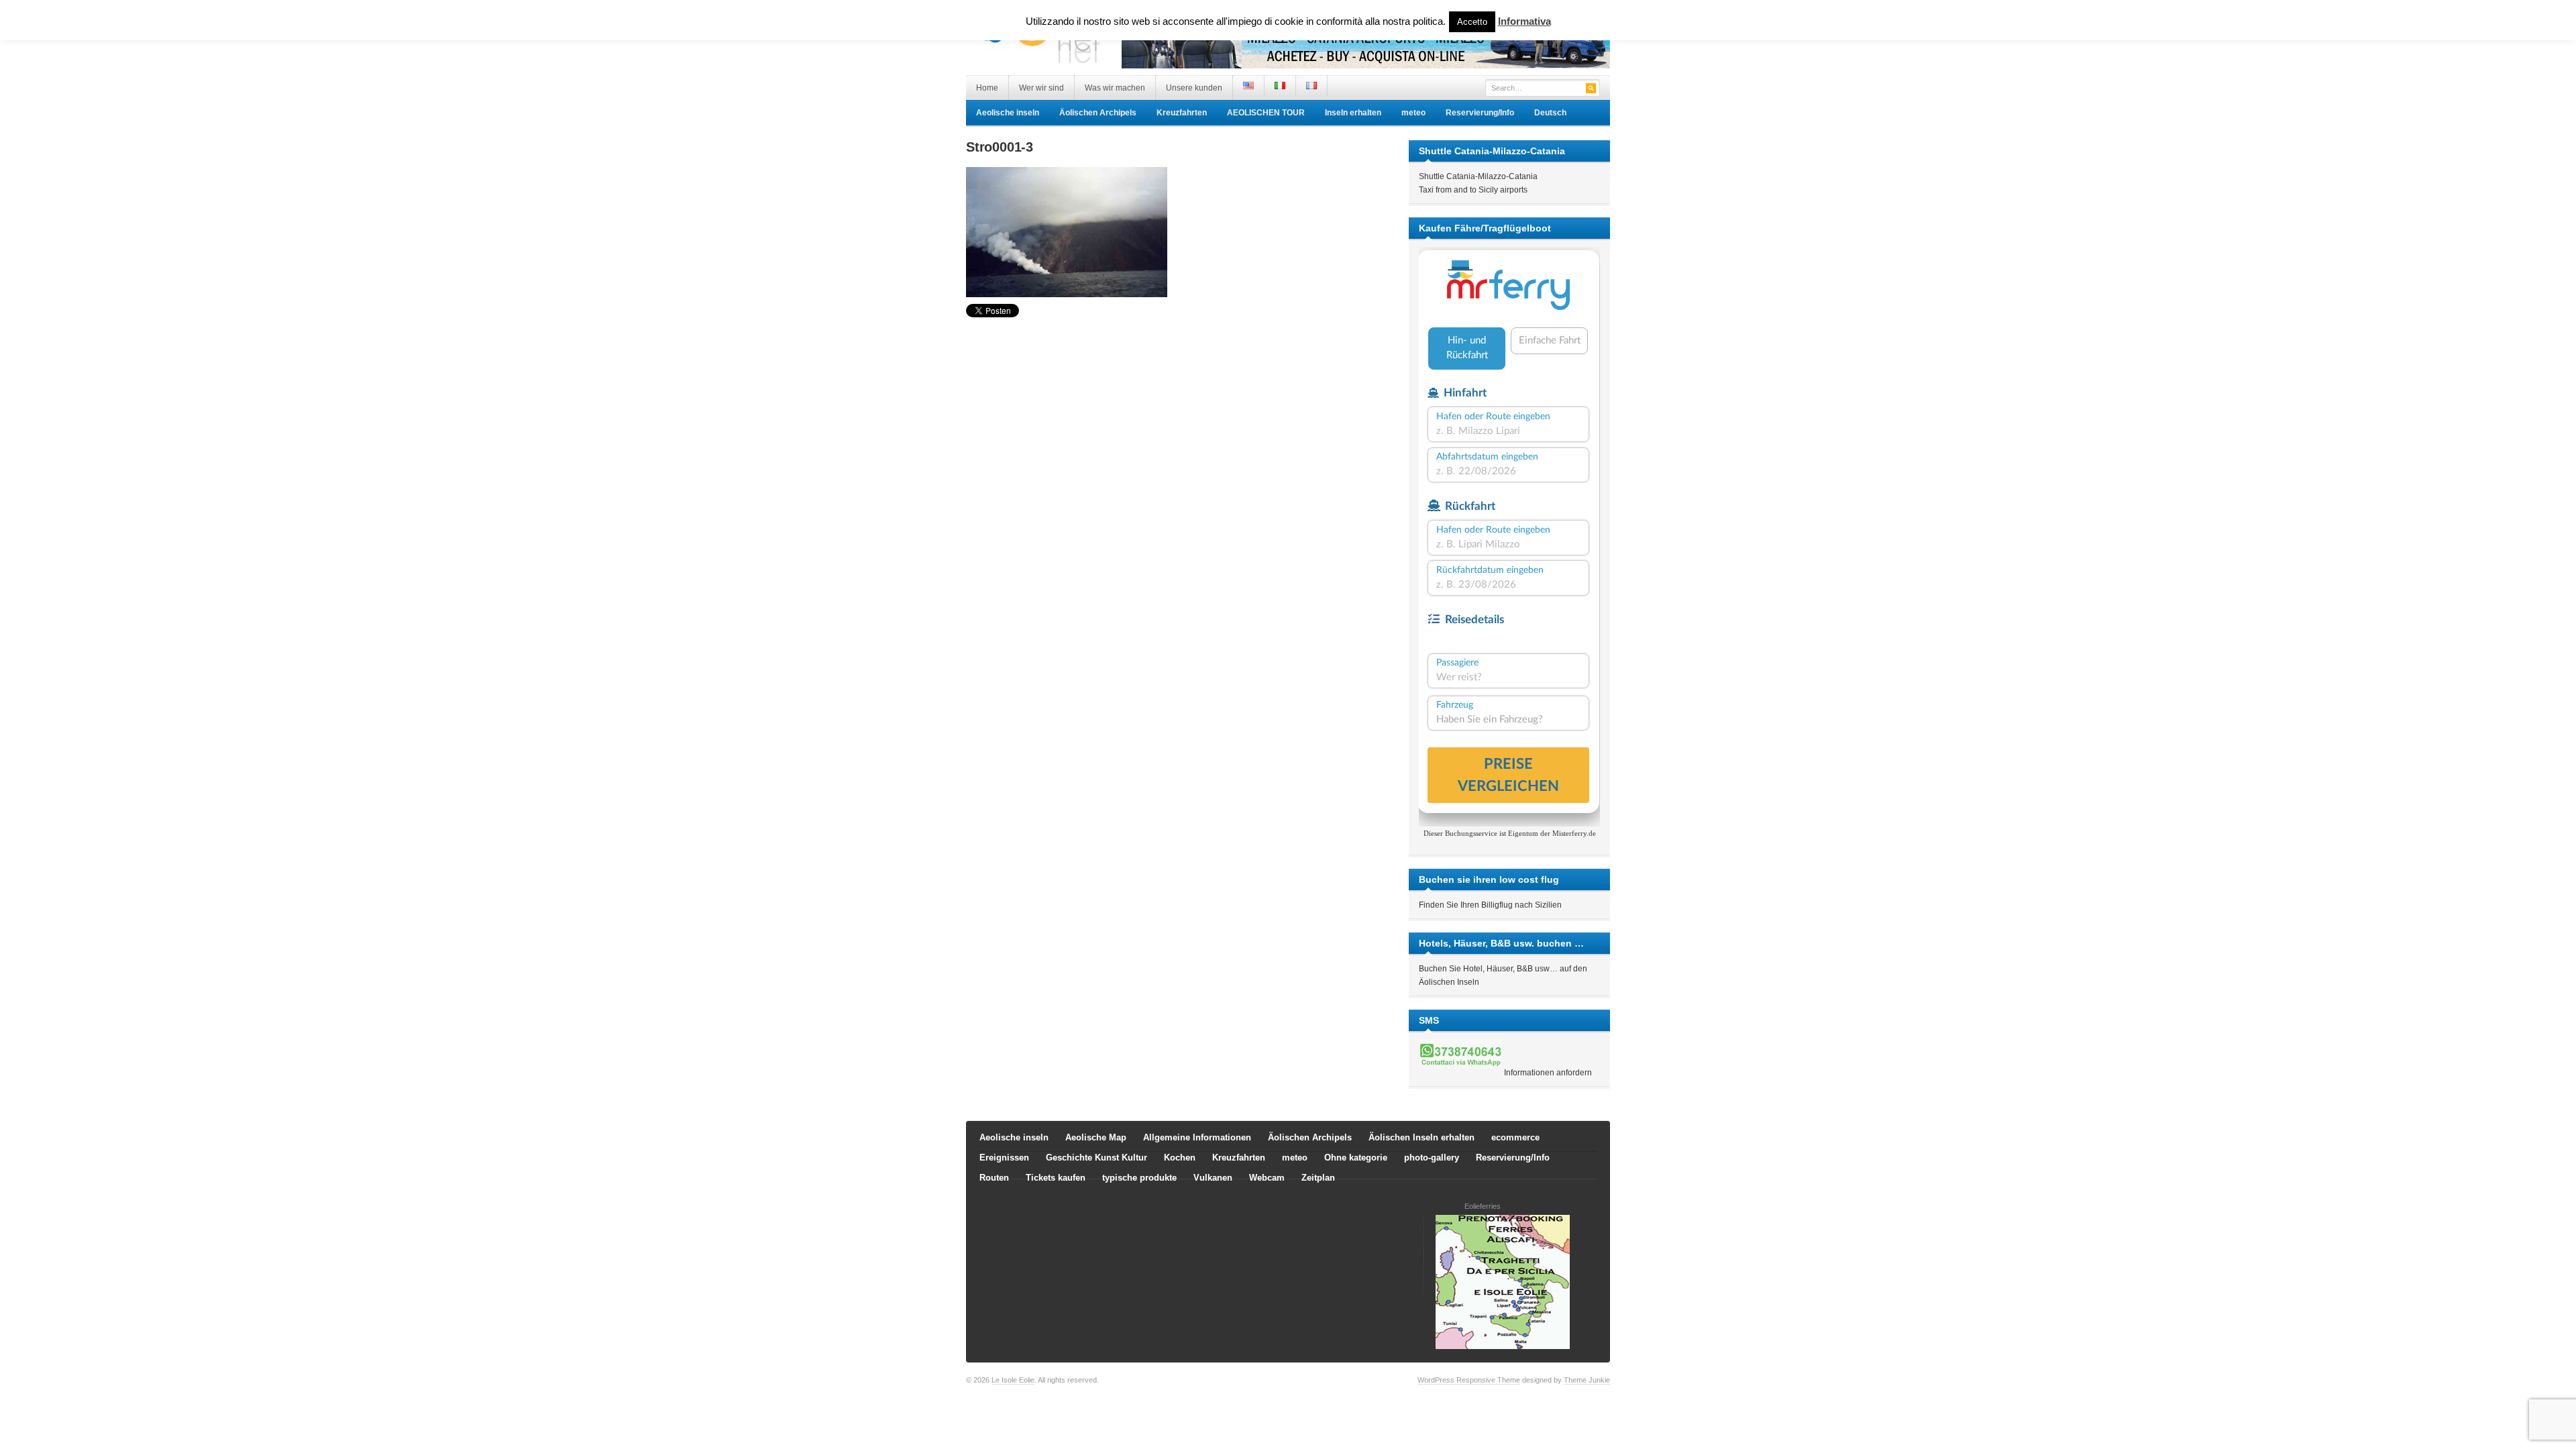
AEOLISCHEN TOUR (1266, 113)
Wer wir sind (1041, 88)
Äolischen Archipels (1098, 113)
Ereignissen (1004, 1158)
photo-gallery (1432, 1158)
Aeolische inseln (1008, 113)
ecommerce (1515, 1137)
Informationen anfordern (1548, 1073)
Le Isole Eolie (1013, 1380)
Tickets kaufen (1056, 1178)
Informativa (1524, 21)
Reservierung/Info (1480, 113)
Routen (994, 1178)
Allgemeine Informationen (1197, 1137)
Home (987, 88)
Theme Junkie (1587, 1380)
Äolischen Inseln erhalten (1421, 1137)
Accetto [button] (1472, 22)
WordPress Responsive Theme (1469, 1380)
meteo (1413, 113)
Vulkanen (1213, 1178)
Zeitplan (1318, 1178)
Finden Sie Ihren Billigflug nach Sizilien (1490, 905)
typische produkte (1139, 1178)
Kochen (1180, 1158)
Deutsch (1550, 113)
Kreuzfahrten (1182, 113)
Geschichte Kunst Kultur (1096, 1158)
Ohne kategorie (1356, 1158)
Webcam (1267, 1178)
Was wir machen (1115, 88)
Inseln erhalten (1353, 113)
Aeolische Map (1096, 1137)
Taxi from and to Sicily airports (1473, 190)
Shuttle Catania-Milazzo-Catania (1478, 176)
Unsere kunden (1194, 88)
